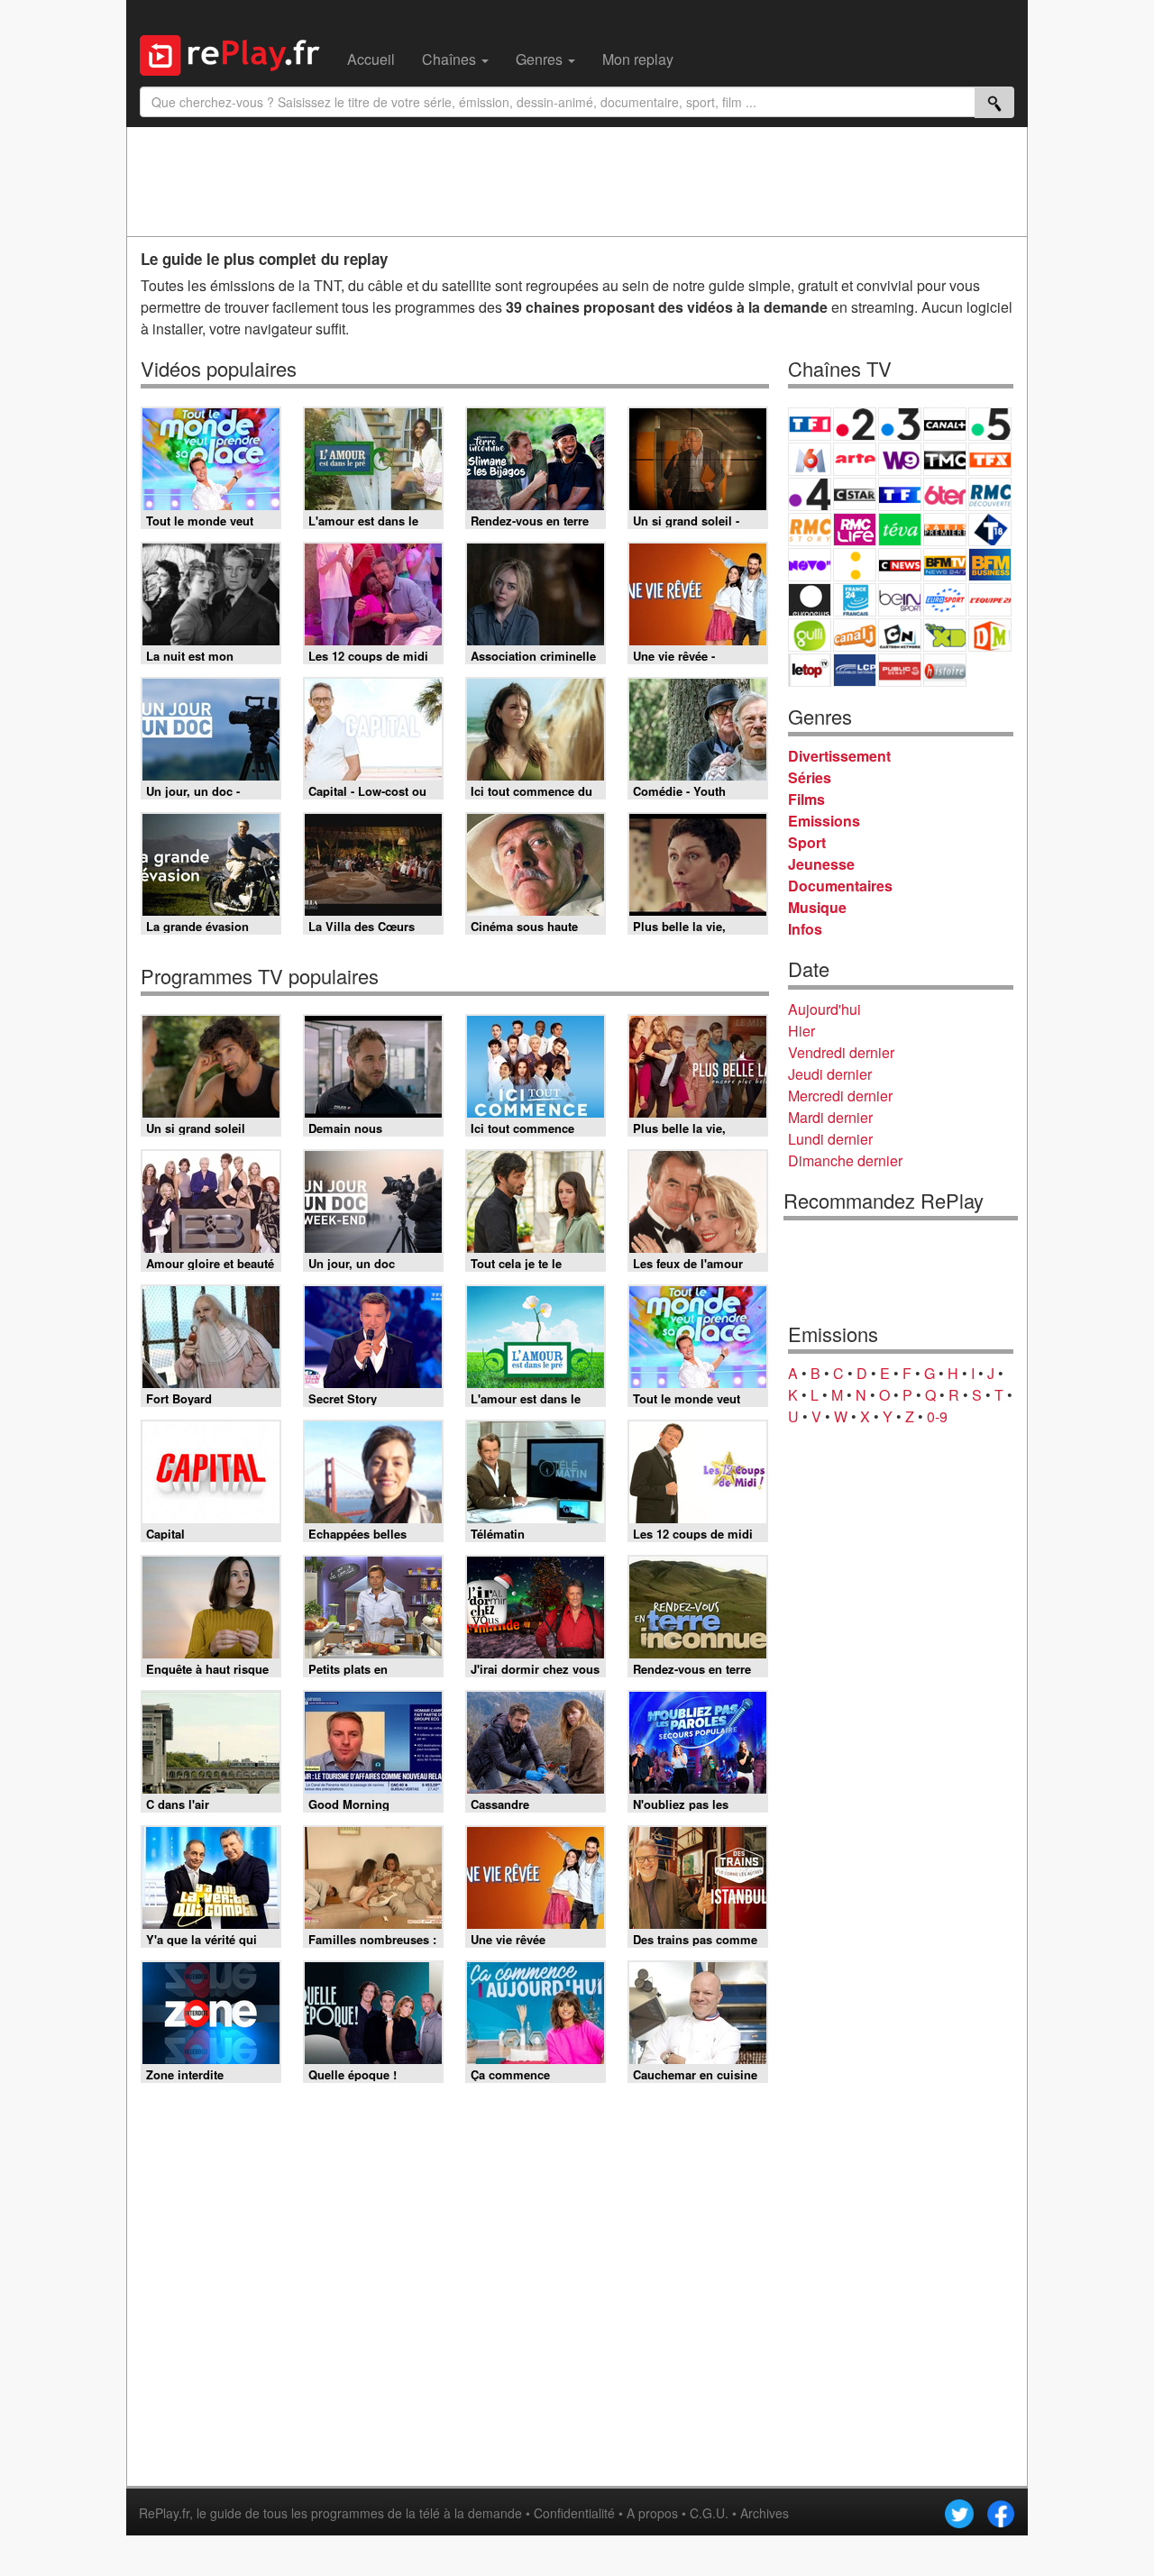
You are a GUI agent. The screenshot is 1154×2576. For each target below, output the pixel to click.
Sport (807, 842)
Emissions (824, 821)
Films (806, 799)
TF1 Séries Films (900, 494)
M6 (810, 459)
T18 (990, 530)
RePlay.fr (164, 2513)
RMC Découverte (990, 494)
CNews (900, 565)
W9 (900, 459)
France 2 (855, 424)
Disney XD (945, 635)
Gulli (810, 635)
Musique (817, 907)
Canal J (855, 635)
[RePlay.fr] (237, 53)
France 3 (900, 424)
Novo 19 (810, 565)
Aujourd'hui (824, 1009)
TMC (945, 459)
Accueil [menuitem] (371, 59)
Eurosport (945, 600)
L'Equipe (990, 600)
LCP (855, 670)
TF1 (810, 424)
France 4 (810, 494)
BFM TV (945, 565)
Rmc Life (855, 530)
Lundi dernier (830, 1139)
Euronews (810, 600)
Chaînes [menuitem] (451, 59)
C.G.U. (709, 2513)
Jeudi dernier (830, 1074)
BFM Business (990, 565)
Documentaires (840, 886)
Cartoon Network (900, 635)
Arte (855, 459)
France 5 (990, 424)
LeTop (810, 670)
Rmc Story (810, 530)
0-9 (937, 1416)
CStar (855, 494)
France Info (855, 565)
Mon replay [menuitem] (638, 59)
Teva (900, 530)
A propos (652, 2513)
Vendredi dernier (841, 1052)
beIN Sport (900, 600)
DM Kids (990, 635)
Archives (765, 2513)
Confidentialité (574, 2513)
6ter (945, 494)
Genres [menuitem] (541, 59)
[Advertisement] (577, 181)
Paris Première (945, 530)
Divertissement (839, 756)
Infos (805, 929)
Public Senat (900, 670)
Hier (801, 1031)
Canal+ (945, 424)
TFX (990, 459)
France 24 (855, 600)
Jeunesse (821, 864)
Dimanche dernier (845, 1160)
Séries (810, 777)
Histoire (945, 670)
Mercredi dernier (840, 1096)
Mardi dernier (830, 1117)
